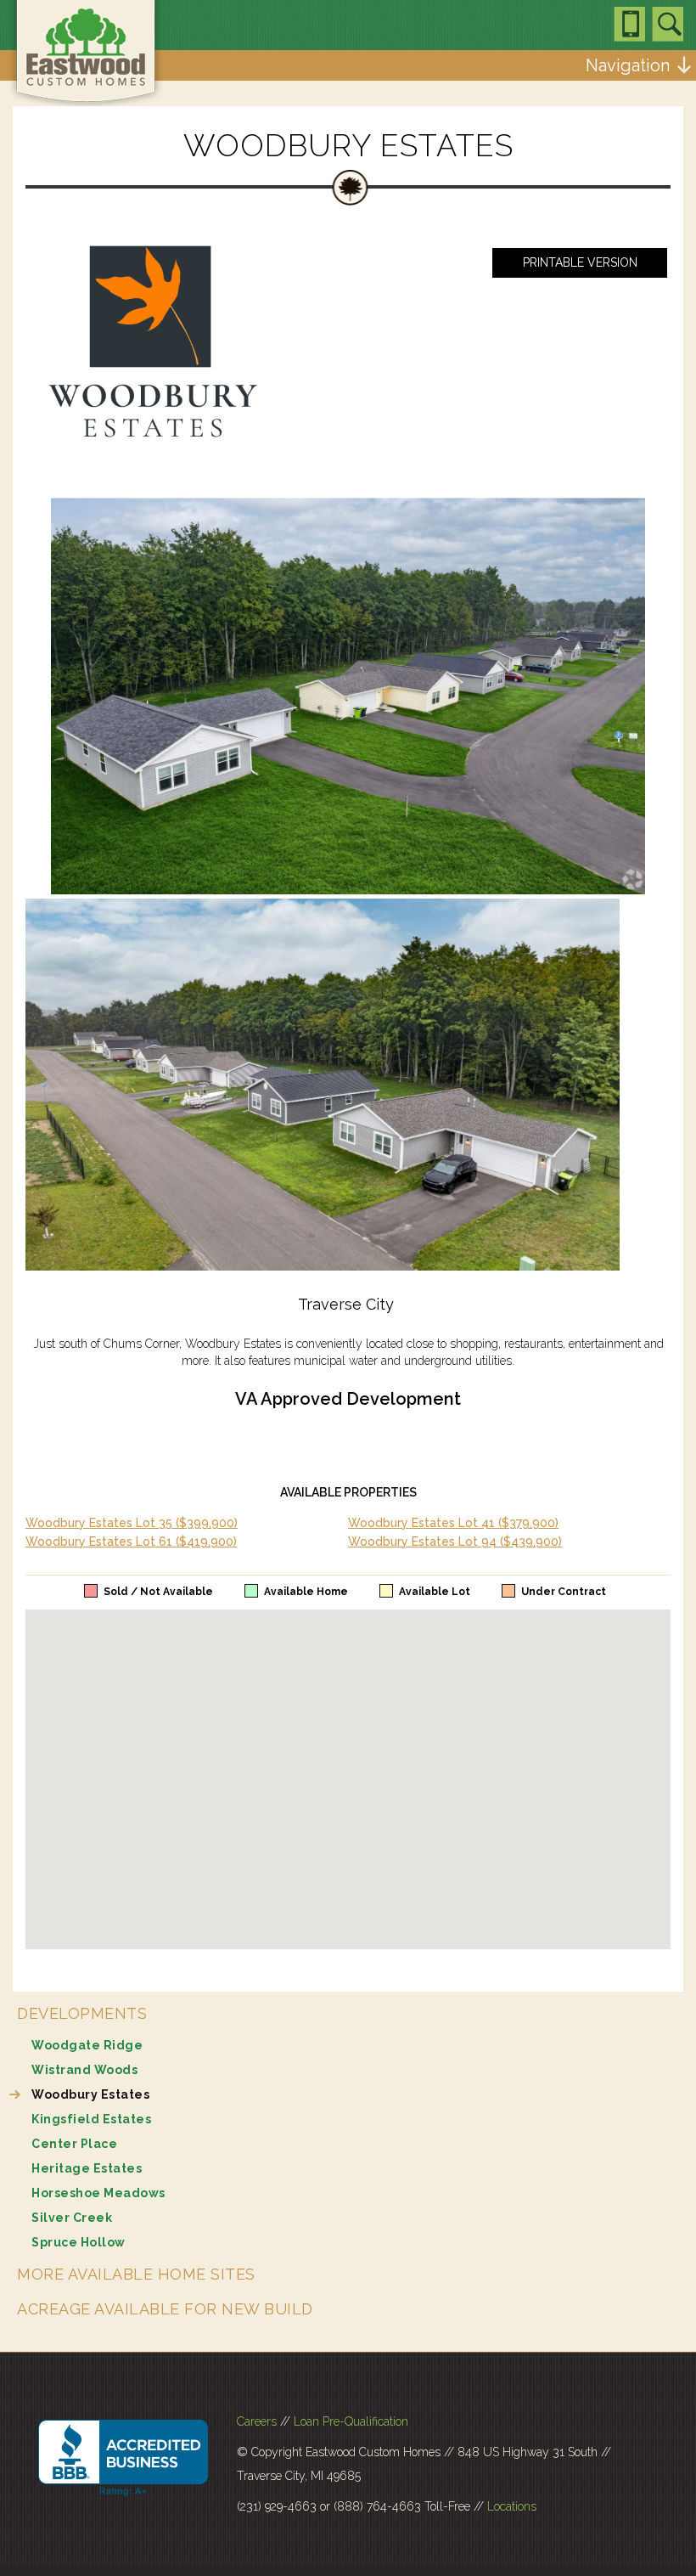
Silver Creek (72, 2218)
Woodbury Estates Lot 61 (131, 1542)
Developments (82, 2013)
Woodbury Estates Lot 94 (455, 1542)
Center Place (74, 2144)
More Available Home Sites (136, 2274)
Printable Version (580, 262)
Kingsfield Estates (91, 2119)
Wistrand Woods (84, 2070)
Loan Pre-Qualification (351, 2421)
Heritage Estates (87, 2168)
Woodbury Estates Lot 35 (132, 1523)
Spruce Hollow (79, 2242)
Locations (512, 2506)
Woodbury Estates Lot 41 (453, 1523)
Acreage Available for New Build (165, 2309)
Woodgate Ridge (87, 2045)
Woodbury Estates (90, 2094)
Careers (257, 2421)
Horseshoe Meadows (98, 2193)
